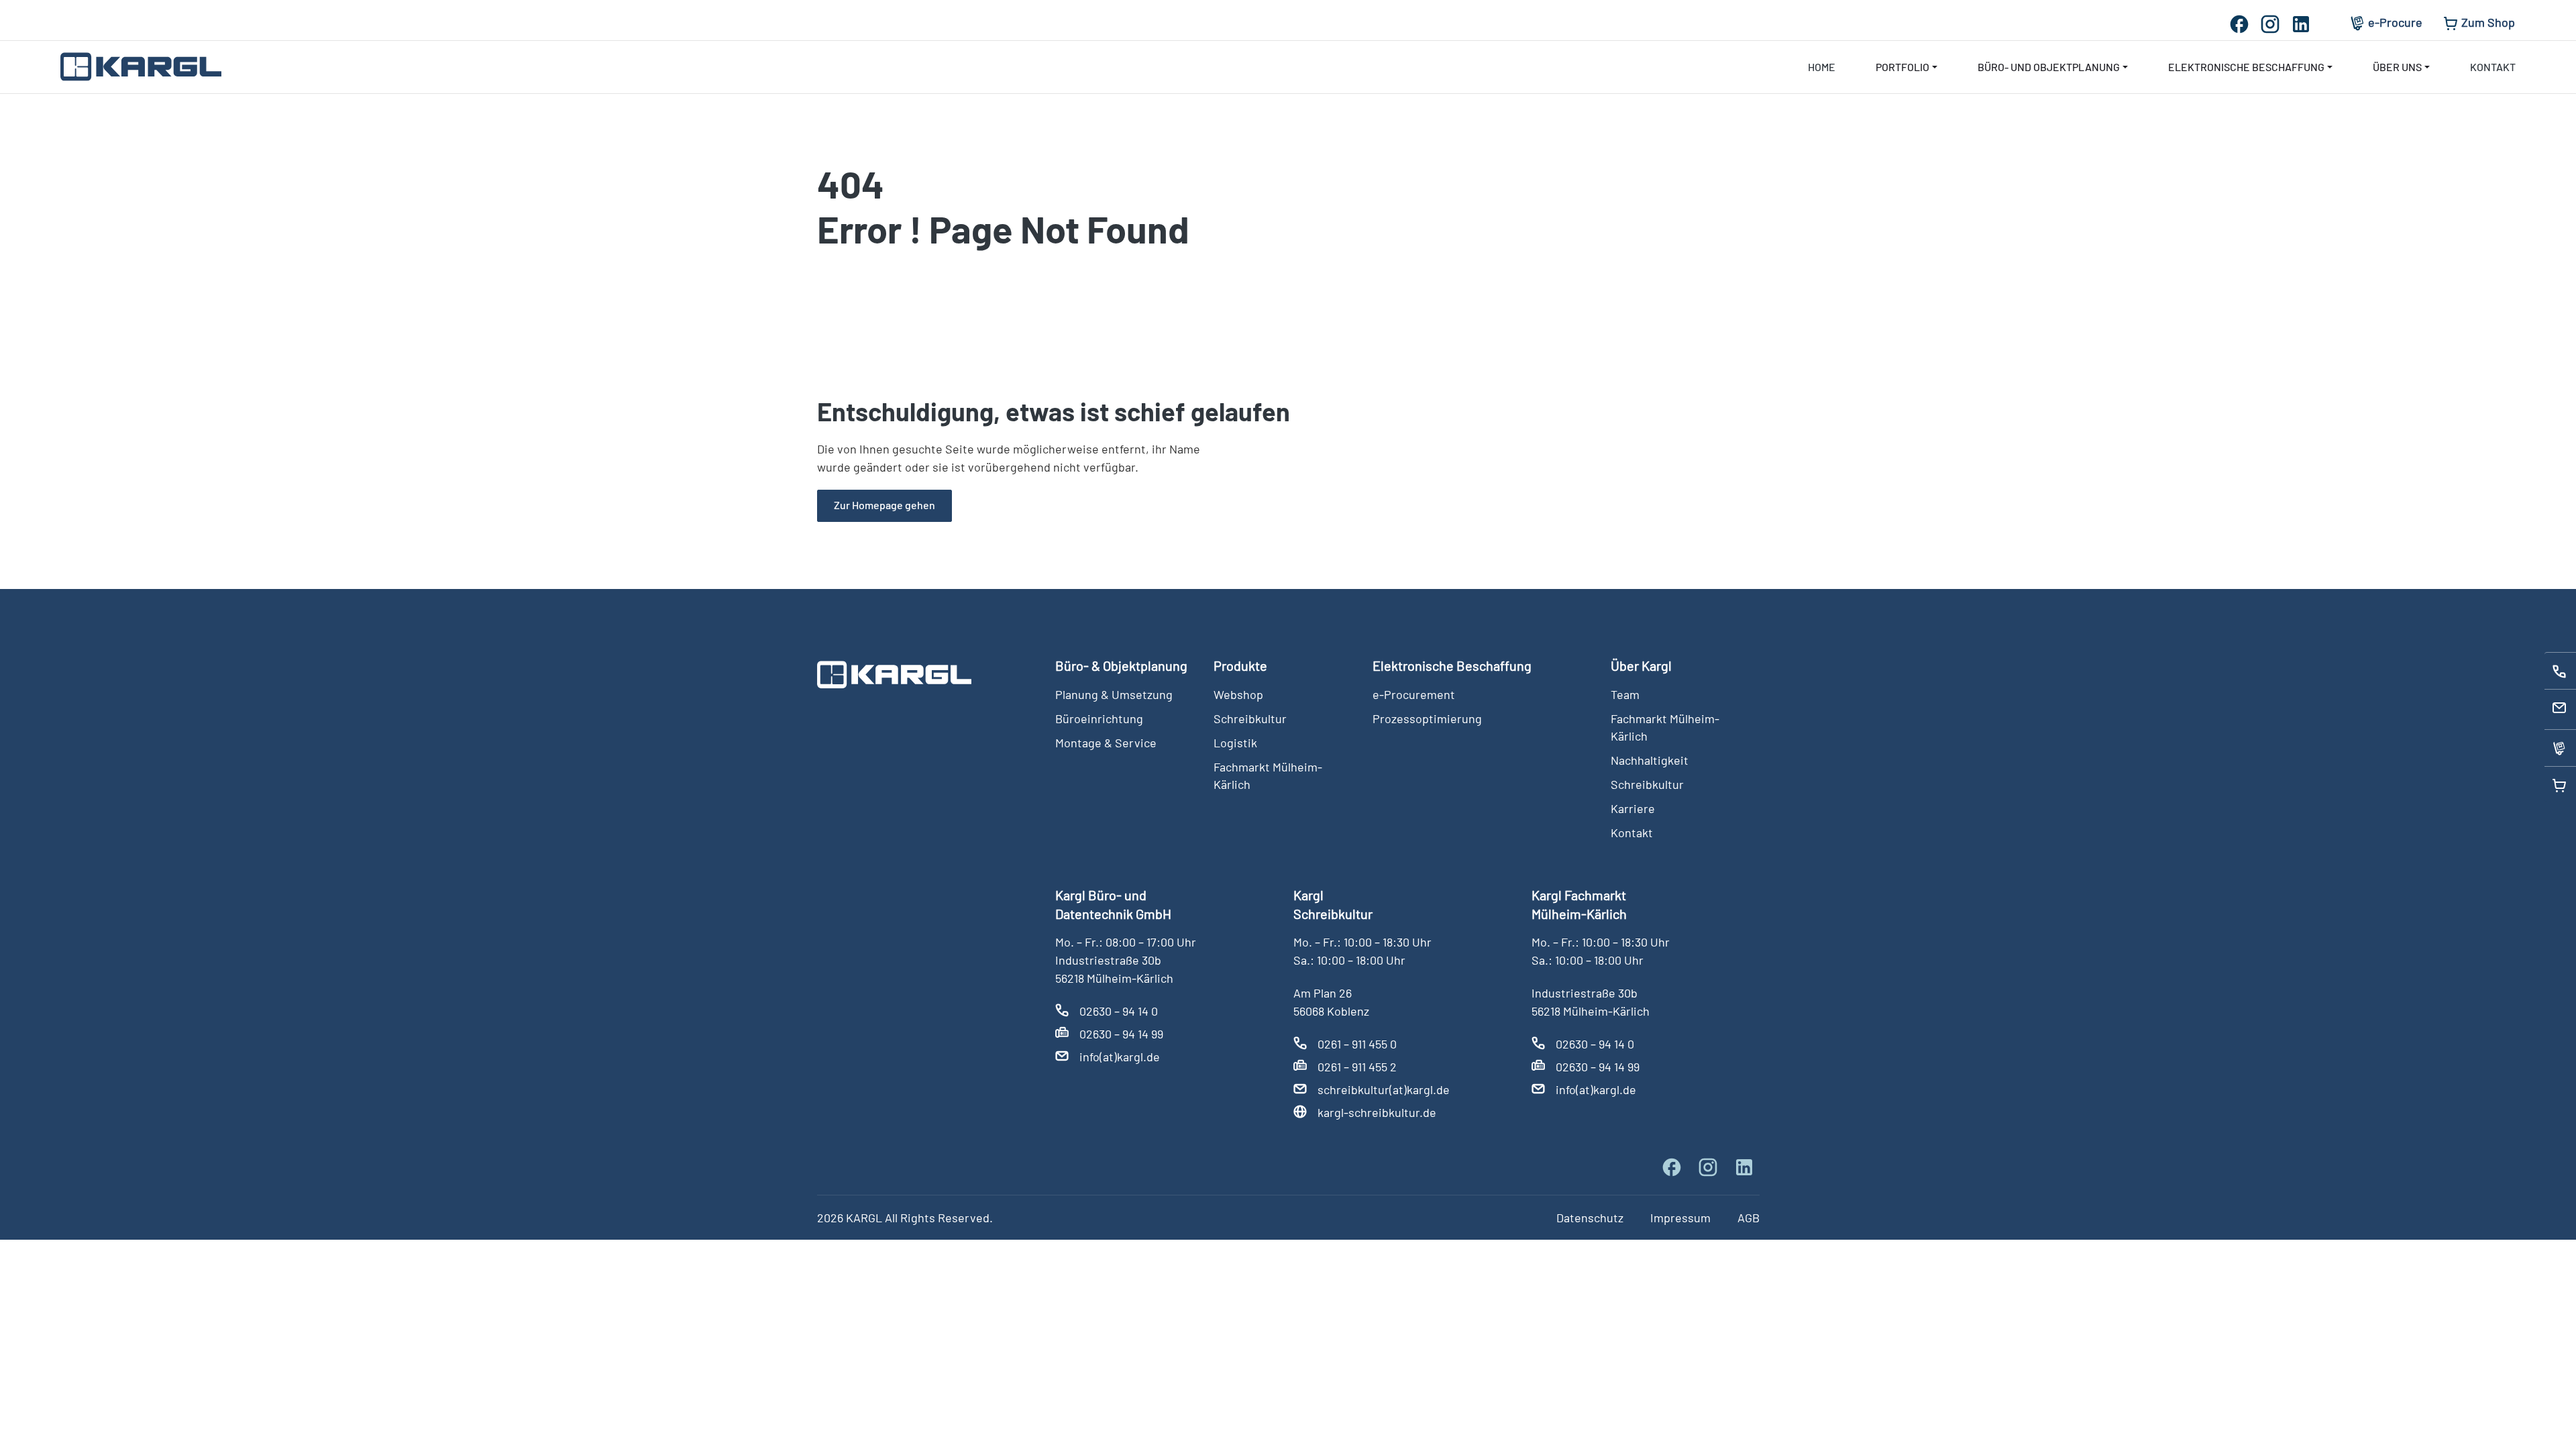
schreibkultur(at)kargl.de (1384, 1089)
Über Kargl (1641, 665)
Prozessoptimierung (1427, 718)
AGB (1749, 1218)
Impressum (1680, 1218)
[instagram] (2275, 22)
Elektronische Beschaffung (2246, 67)
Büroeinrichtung (1099, 718)
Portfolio (1902, 67)
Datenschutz (1590, 1218)
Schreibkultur (1250, 718)
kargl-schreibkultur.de (1377, 1112)
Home (1822, 67)
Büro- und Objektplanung (2049, 67)
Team (1625, 694)
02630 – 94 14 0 (1119, 1011)
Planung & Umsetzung (1114, 694)
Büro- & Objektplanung (1121, 665)
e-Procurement (1414, 694)
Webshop (1238, 694)
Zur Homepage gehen (884, 505)
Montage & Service (1106, 743)
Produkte (1240, 665)
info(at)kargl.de (1120, 1057)
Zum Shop (2488, 22)
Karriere (1633, 808)
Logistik (1235, 743)
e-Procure (2395, 22)
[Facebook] (2244, 22)
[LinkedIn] (2306, 22)
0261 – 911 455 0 (1357, 1044)
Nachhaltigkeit (1650, 760)
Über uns (2397, 67)
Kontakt (2493, 67)
